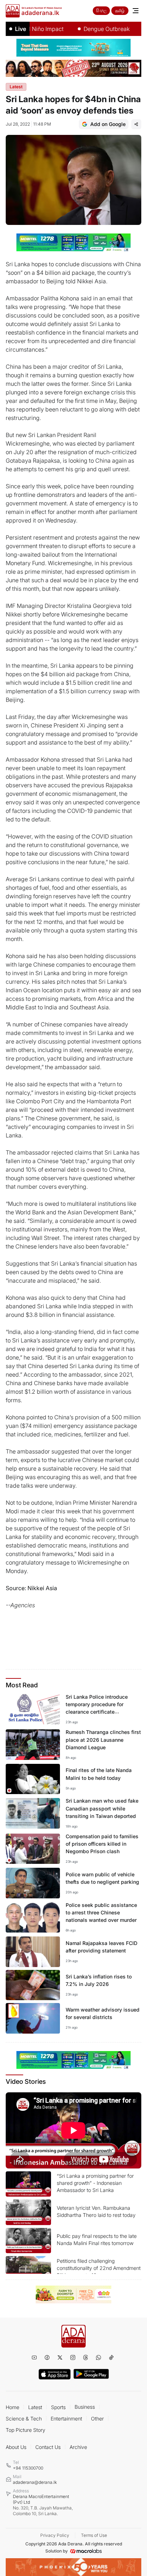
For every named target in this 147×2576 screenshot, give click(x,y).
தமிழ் (120, 10)
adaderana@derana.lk (35, 2482)
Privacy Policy (55, 2535)
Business (85, 2407)
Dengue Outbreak (90, 29)
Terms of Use (94, 2535)
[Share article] (136, 124)
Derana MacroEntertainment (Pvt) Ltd (43, 2505)
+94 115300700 (28, 2468)
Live (21, 29)
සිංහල (101, 10)
